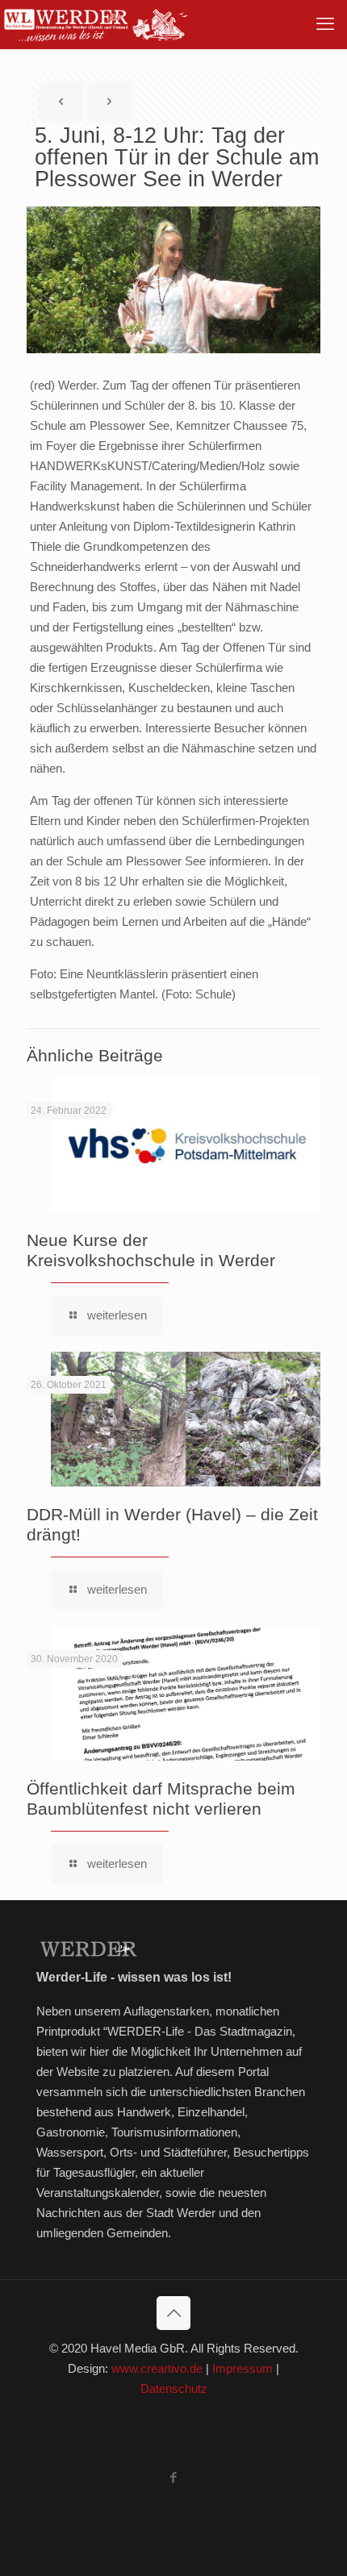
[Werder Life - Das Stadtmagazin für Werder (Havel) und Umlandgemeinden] (95, 24)
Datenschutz (174, 2388)
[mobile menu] (325, 24)
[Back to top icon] (173, 2313)
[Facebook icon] (174, 2477)
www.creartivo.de (157, 2368)
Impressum (242, 2368)
